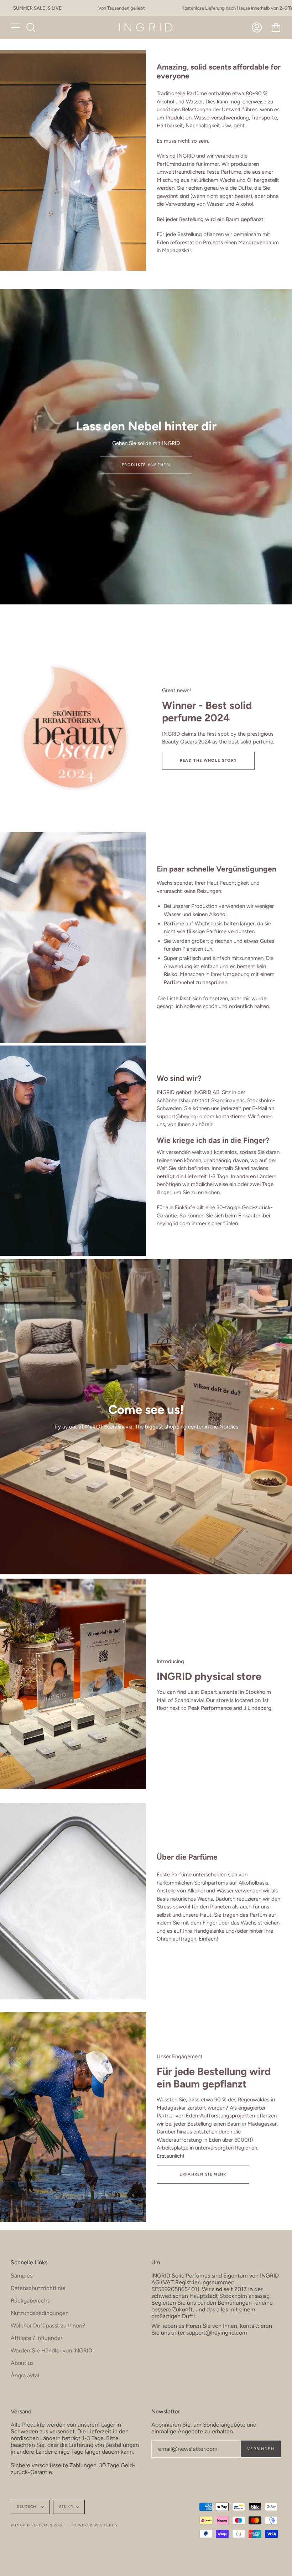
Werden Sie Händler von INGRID (51, 2350)
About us (22, 2363)
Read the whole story (208, 760)
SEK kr (66, 2507)
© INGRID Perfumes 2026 (37, 2525)
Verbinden (261, 2449)
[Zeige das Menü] (16, 27)
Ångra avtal (25, 2375)
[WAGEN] (276, 27)
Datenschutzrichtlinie (38, 2288)
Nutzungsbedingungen (40, 2313)
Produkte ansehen (146, 465)
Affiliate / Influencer (36, 2338)
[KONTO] (257, 27)
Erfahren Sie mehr (203, 2174)
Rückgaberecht (30, 2301)
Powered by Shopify (95, 2525)
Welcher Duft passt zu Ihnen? (48, 2325)
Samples (22, 2276)
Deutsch (27, 2507)
